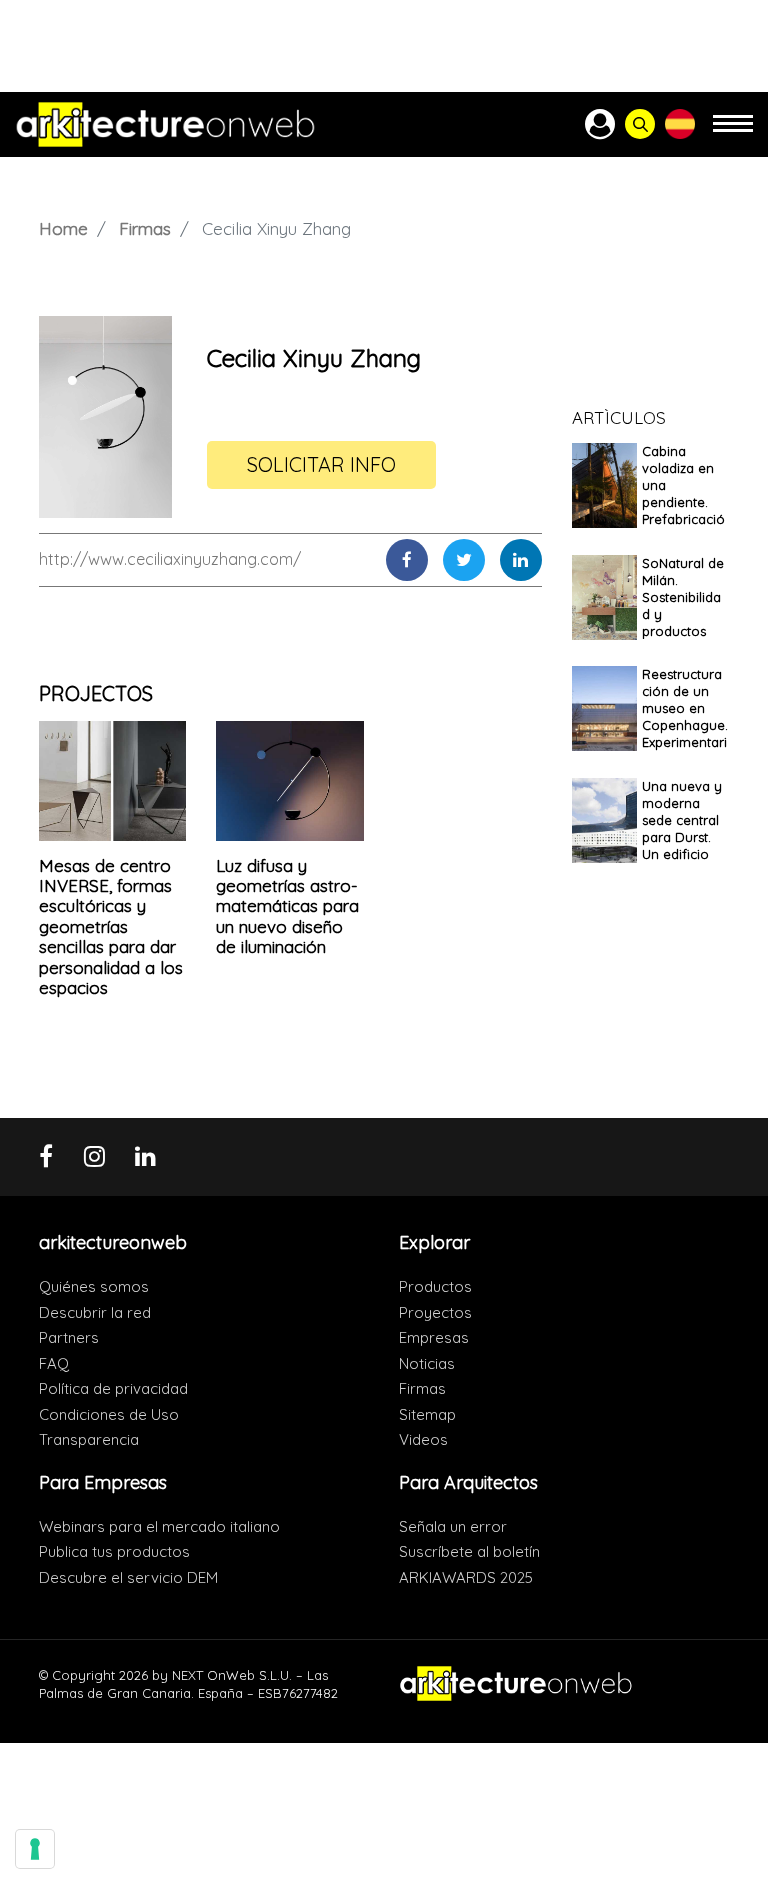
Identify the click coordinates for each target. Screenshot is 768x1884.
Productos (435, 1286)
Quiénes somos (94, 1286)
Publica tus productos (114, 1551)
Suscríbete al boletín (469, 1551)
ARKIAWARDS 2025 (466, 1577)
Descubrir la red (95, 1312)
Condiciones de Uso (109, 1414)
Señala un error (453, 1526)
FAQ (54, 1363)
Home (63, 228)
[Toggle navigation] (733, 132)
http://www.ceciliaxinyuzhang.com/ (170, 559)
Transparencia (89, 1439)
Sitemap (427, 1414)
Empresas (434, 1337)
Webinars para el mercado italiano (159, 1526)
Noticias (427, 1363)
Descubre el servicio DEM (128, 1577)
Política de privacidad (113, 1388)
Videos (423, 1439)
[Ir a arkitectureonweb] (165, 124)
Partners (69, 1337)
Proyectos (435, 1312)
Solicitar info (321, 464)
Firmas (145, 228)
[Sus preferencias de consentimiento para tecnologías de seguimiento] (35, 1849)
